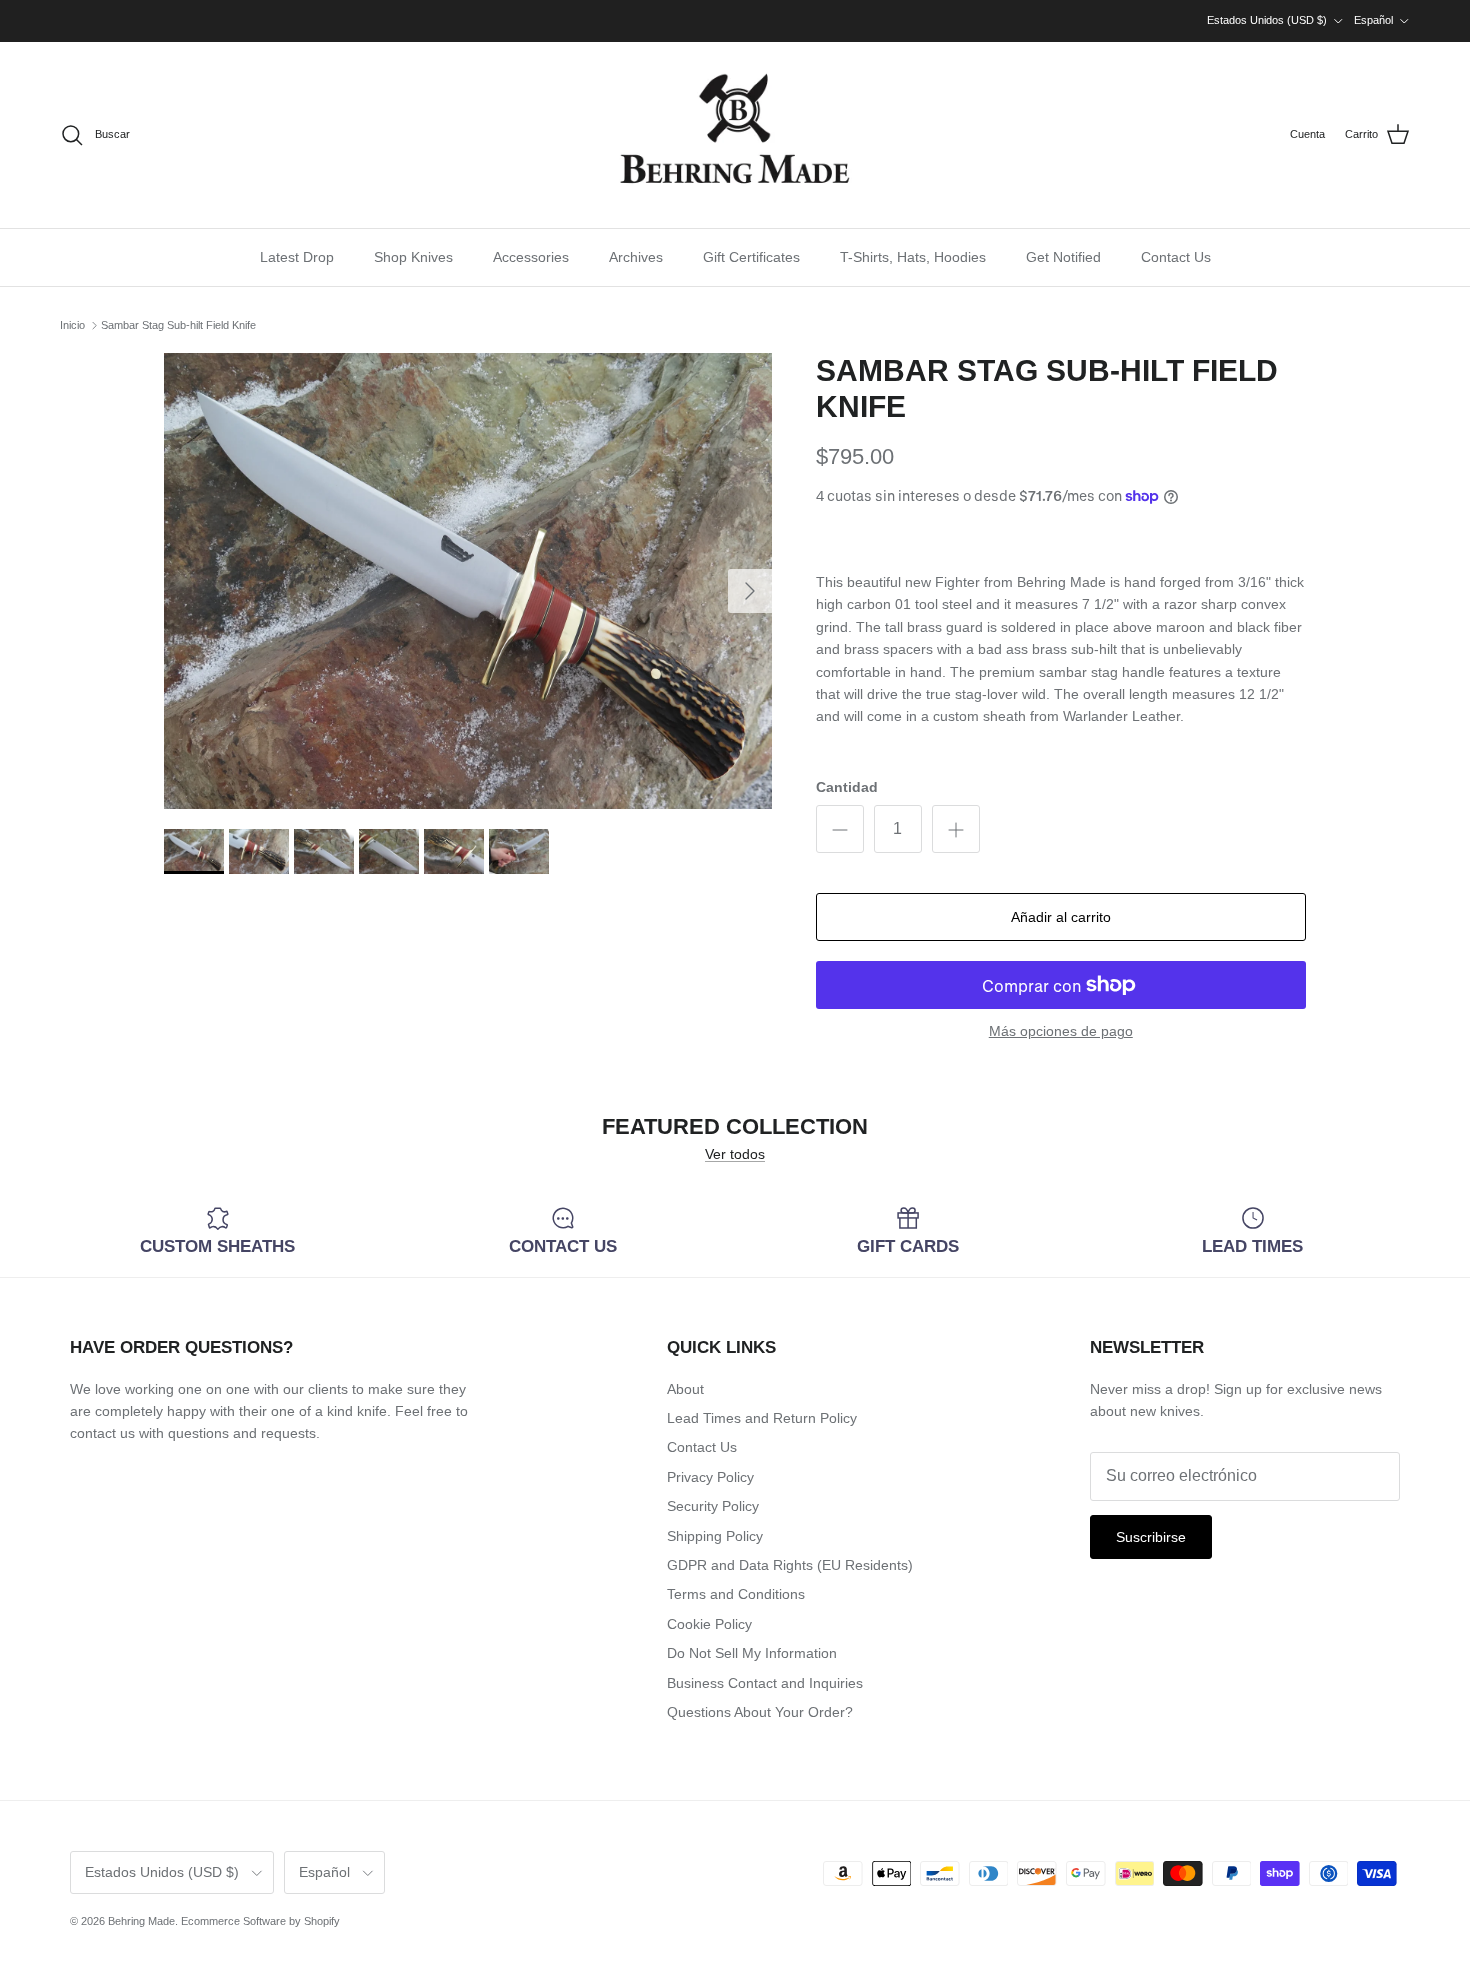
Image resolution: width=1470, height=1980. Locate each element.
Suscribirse (1151, 1537)
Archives (636, 257)
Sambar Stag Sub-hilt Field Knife (178, 325)
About (685, 1389)
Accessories (531, 257)
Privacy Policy (710, 1477)
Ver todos (735, 1154)
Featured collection (735, 1127)
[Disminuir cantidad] (840, 829)
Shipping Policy (715, 1536)
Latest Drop (297, 257)
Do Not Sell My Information (752, 1653)
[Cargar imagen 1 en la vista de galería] (468, 581)
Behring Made (141, 1921)
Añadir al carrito (1061, 917)
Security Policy (713, 1506)
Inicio (72, 325)
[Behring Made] (735, 135)
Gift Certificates (751, 257)
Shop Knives (413, 257)
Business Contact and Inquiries (765, 1683)
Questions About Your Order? (760, 1712)
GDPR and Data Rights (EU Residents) (790, 1565)
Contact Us (1176, 257)
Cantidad (847, 787)
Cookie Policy (709, 1624)
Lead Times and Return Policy (762, 1418)
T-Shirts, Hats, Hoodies (913, 257)
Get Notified (1063, 257)
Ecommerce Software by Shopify (260, 1921)
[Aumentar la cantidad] (956, 829)
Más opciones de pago (1061, 1031)
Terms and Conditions (736, 1594)
